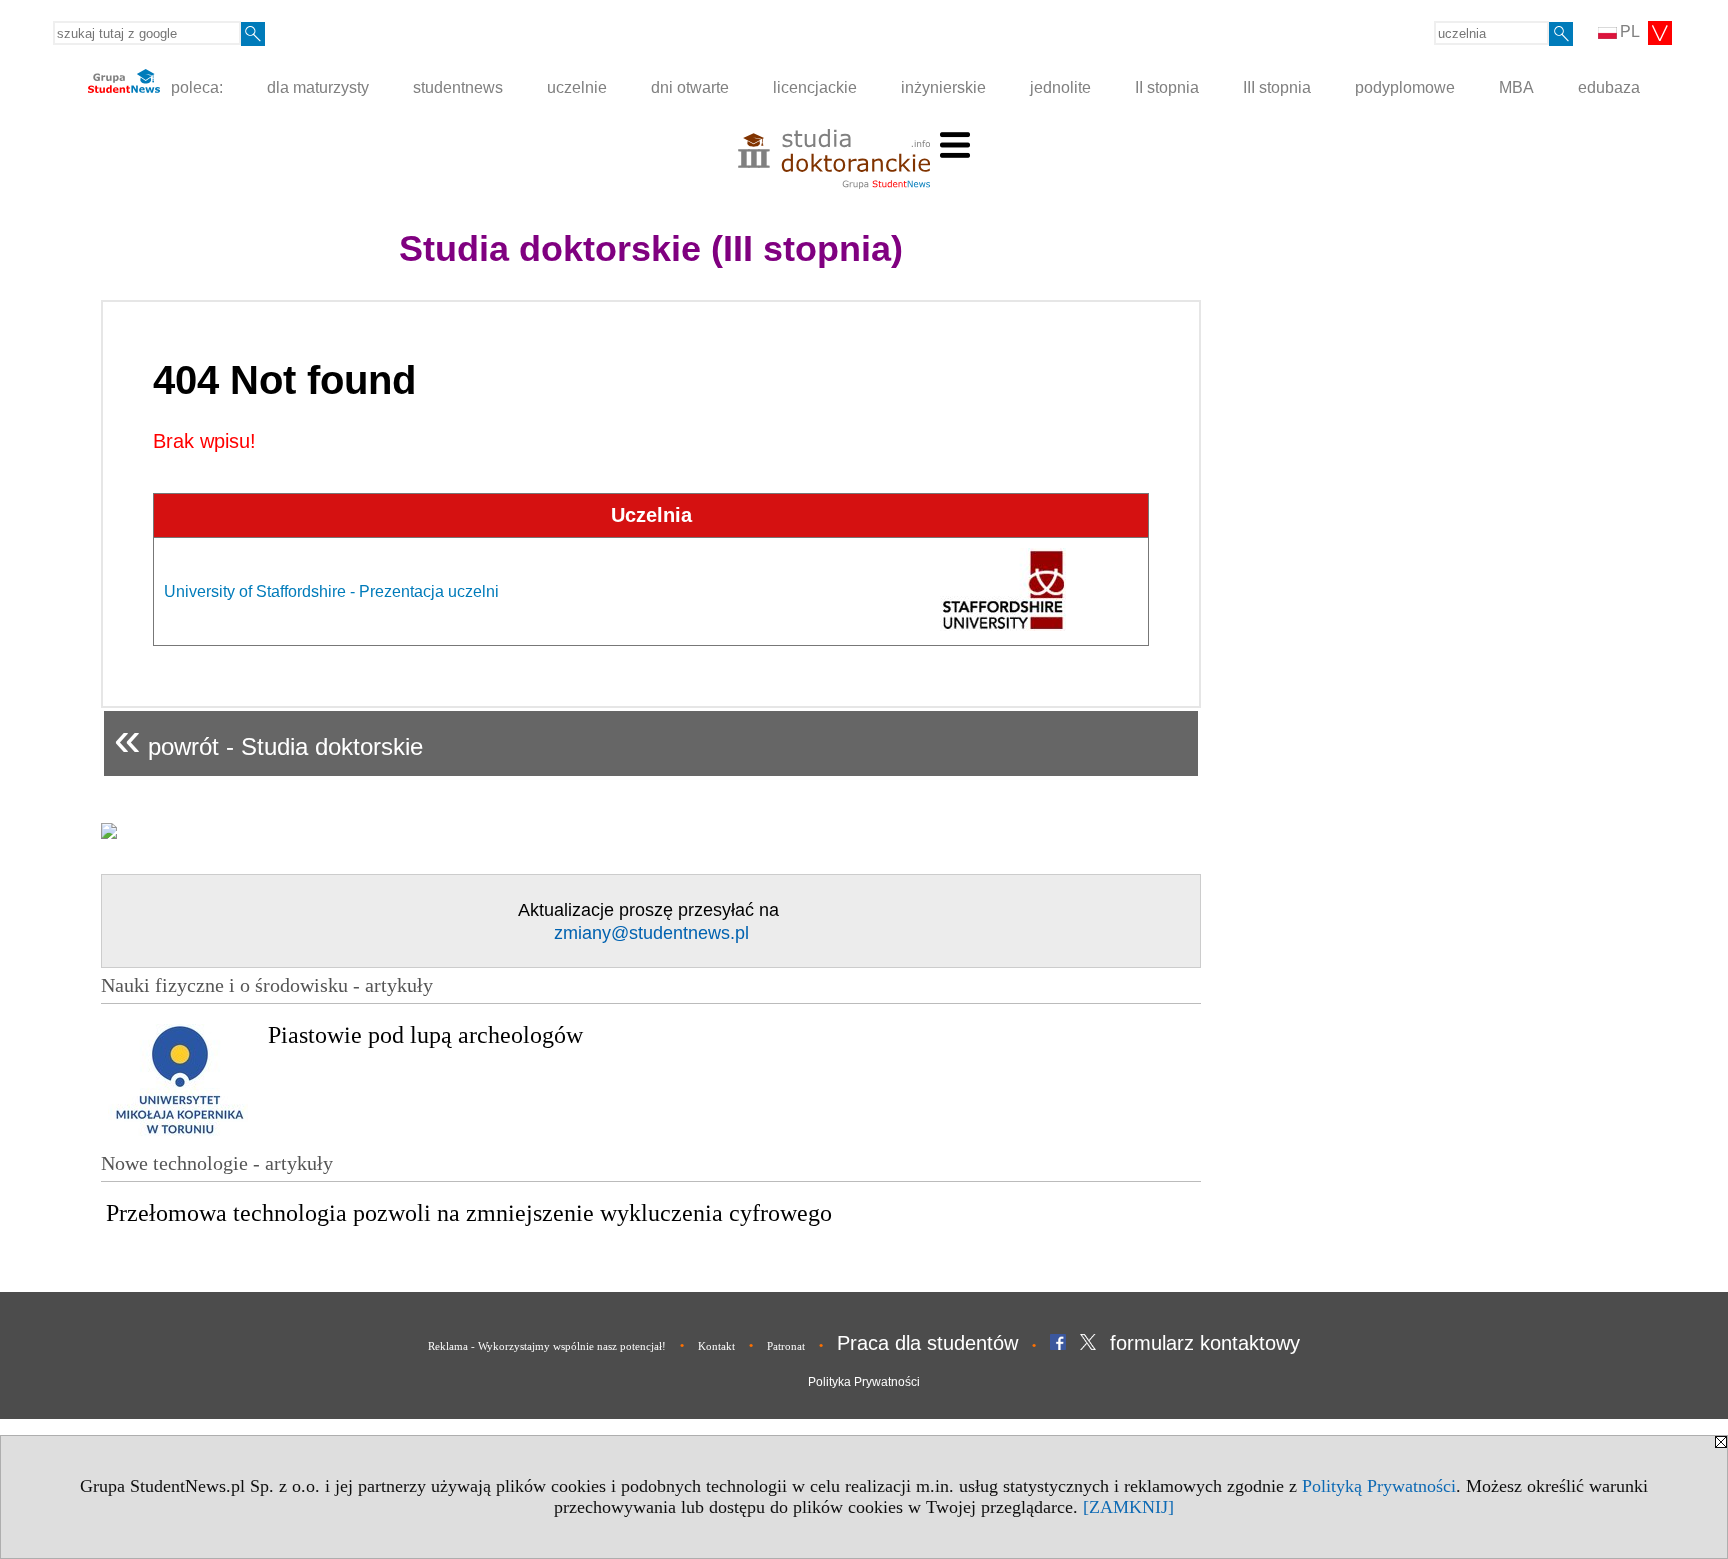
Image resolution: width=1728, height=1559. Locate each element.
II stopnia (1167, 87)
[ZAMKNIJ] (1128, 1507)
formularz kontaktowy (1205, 1343)
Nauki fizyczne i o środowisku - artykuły (267, 985)
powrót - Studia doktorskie (268, 738)
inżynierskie (943, 87)
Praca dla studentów (927, 1343)
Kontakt (716, 1346)
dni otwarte (690, 87)
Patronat (786, 1346)
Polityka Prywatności (864, 1382)
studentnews (458, 87)
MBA (1516, 87)
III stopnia (1277, 87)
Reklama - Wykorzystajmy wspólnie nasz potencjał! (547, 1346)
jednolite (1060, 87)
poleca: (195, 87)
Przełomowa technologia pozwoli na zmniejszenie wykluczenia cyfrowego (469, 1213)
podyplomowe (1405, 87)
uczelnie (577, 87)
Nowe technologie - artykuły (217, 1163)
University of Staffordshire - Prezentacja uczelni (331, 591)
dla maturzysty (318, 87)
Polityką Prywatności (1379, 1486)
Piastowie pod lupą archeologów (425, 1035)
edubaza (1609, 87)
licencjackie (815, 87)
